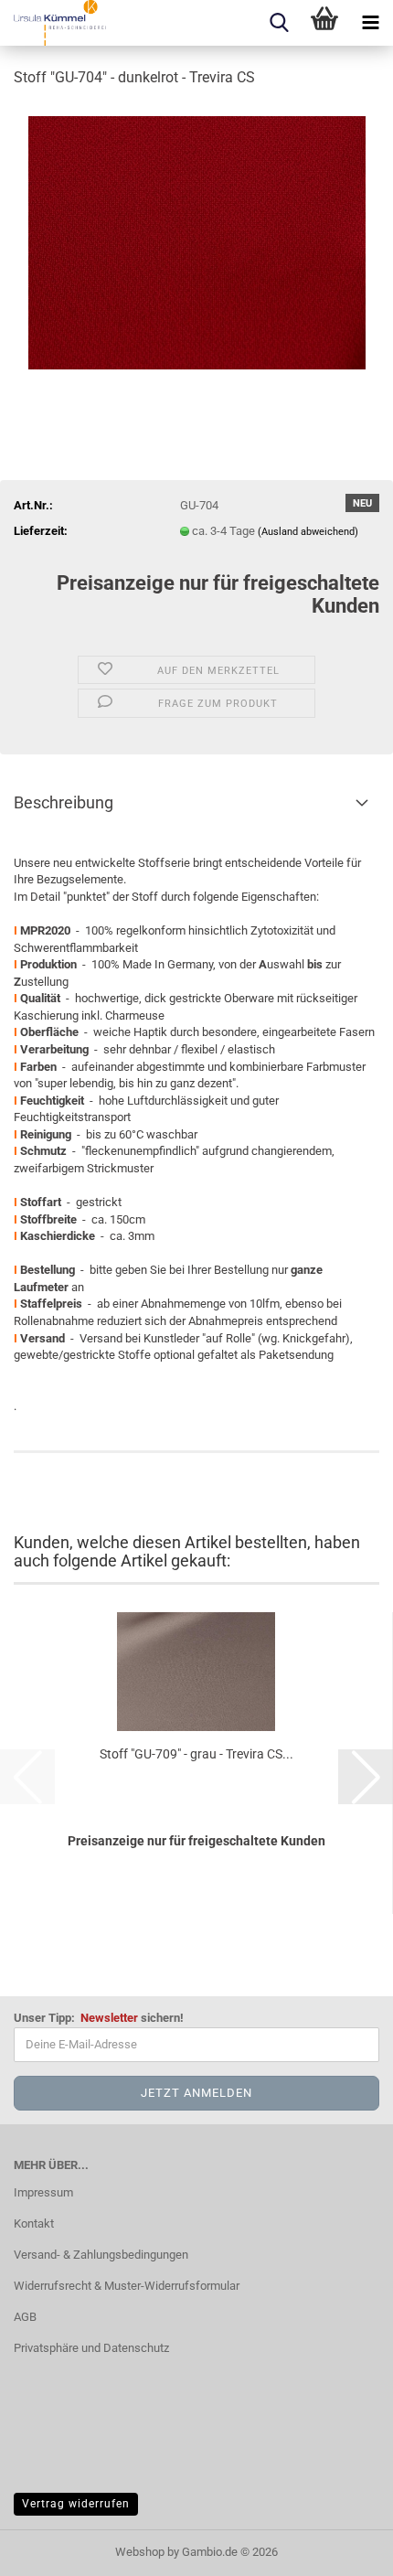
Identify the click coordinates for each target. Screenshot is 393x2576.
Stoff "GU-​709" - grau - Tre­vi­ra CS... (196, 1754)
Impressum (43, 2192)
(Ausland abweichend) (308, 532)
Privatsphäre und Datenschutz (91, 2348)
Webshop (140, 2552)
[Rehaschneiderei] (53, 23)
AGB (25, 2317)
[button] (366, 1777)
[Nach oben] (343, 2549)
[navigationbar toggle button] (370, 23)
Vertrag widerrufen (76, 2504)
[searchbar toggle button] (279, 23)
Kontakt (34, 2223)
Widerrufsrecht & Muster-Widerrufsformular (127, 2286)
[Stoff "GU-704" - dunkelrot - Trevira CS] (197, 241)
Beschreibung (64, 802)
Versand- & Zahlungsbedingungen (101, 2255)
